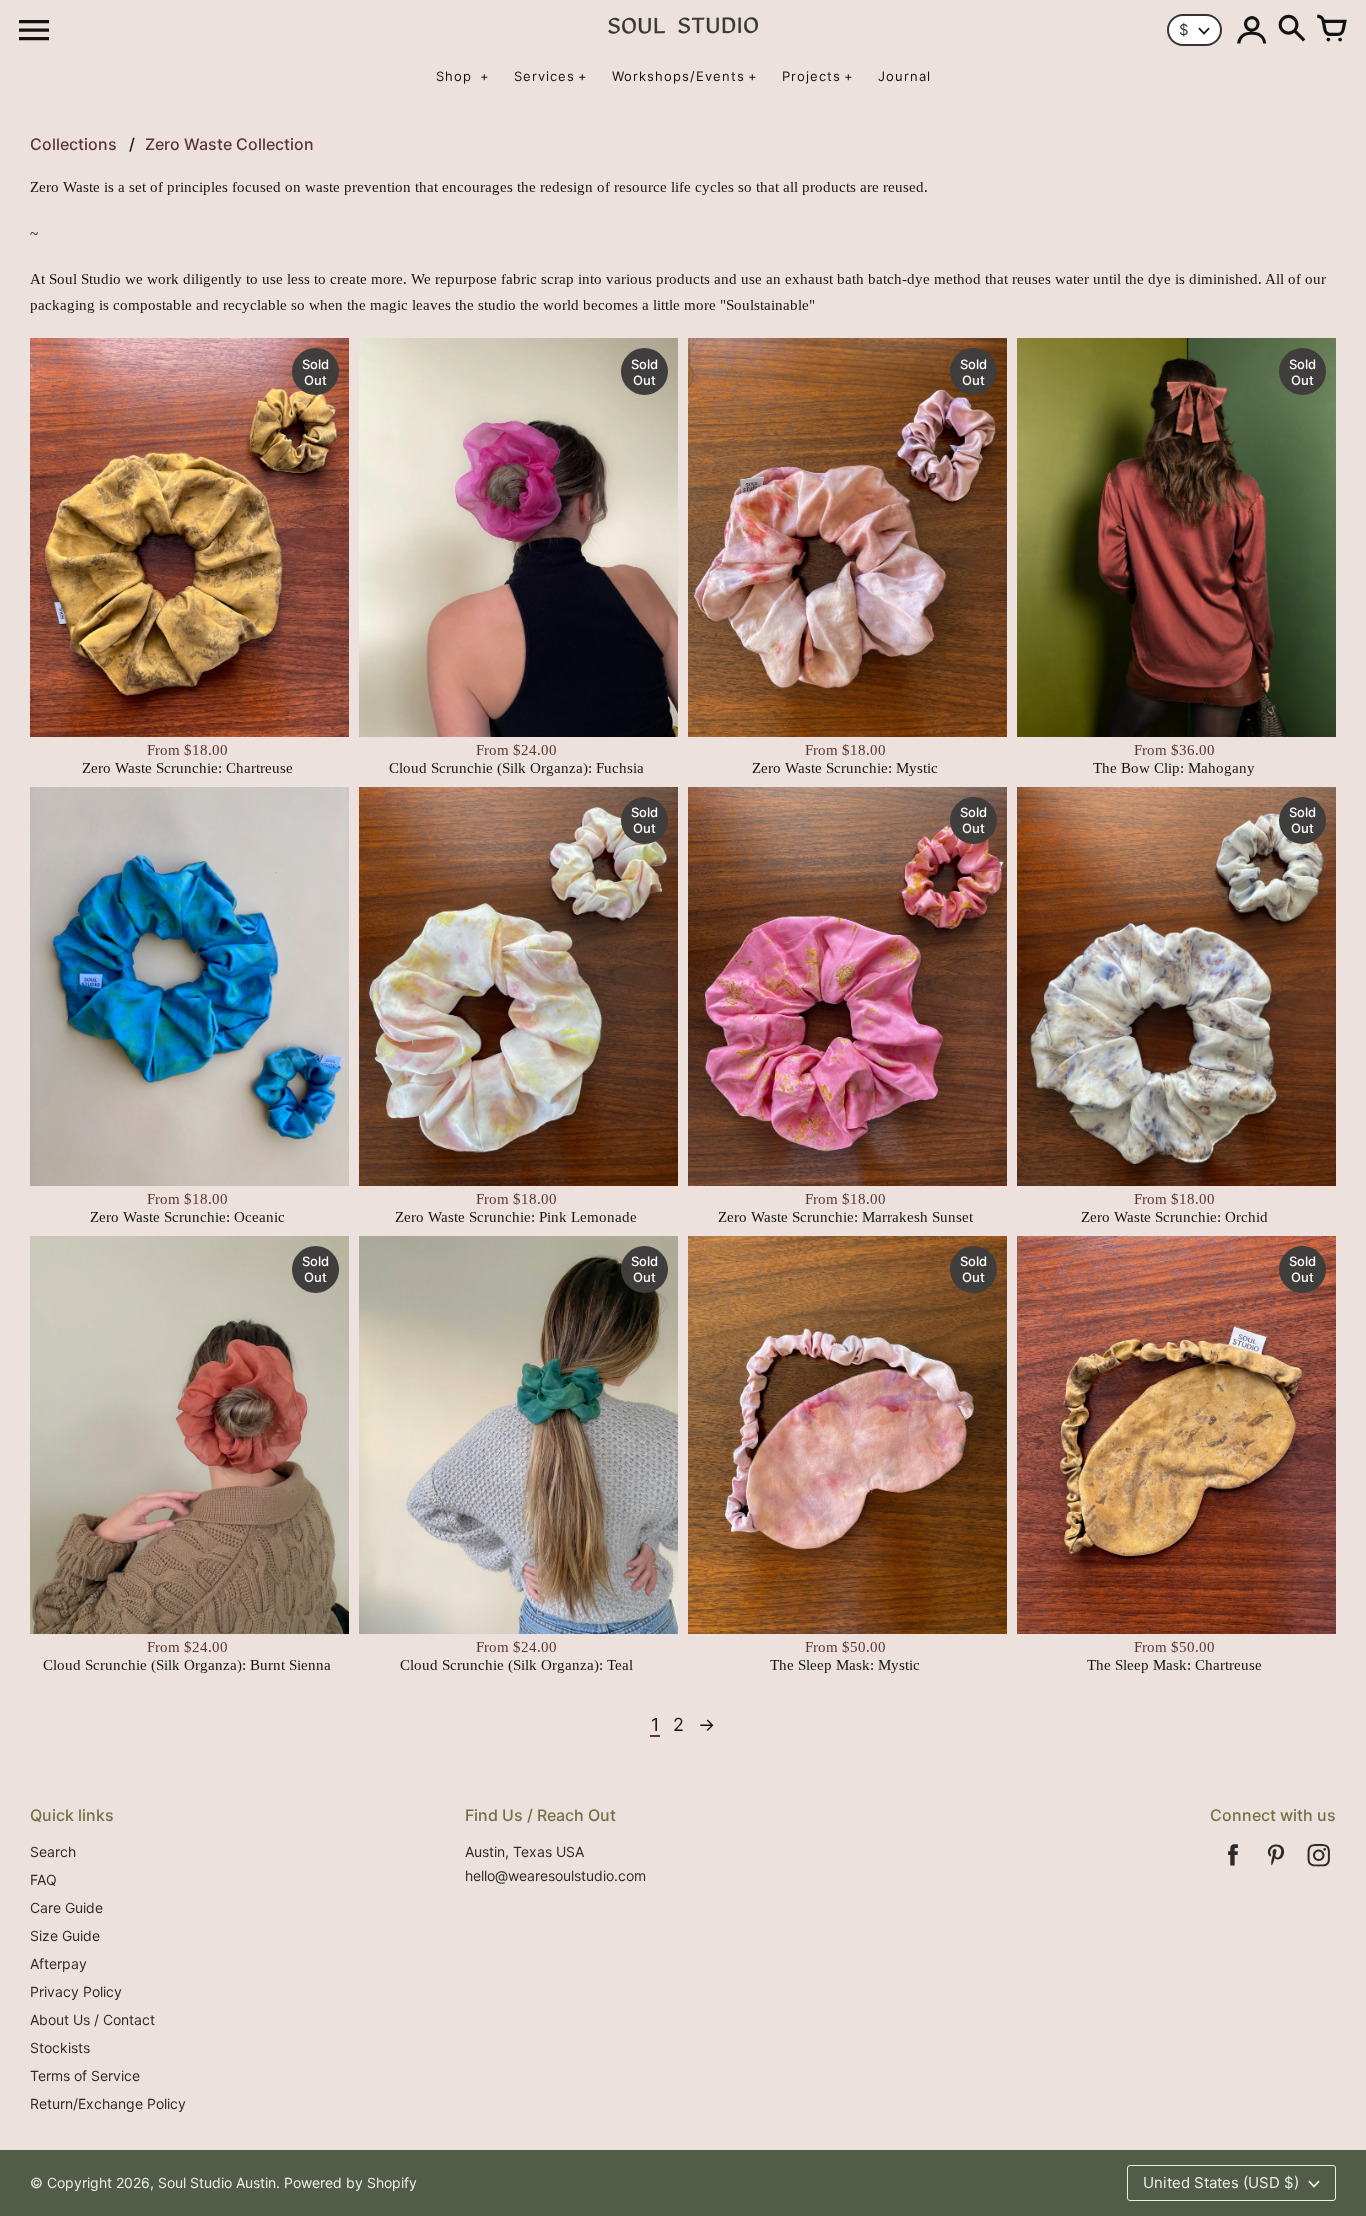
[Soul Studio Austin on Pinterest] (1276, 1868)
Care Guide (66, 1907)
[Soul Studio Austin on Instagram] (1319, 1868)
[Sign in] (1252, 30)
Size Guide (65, 1935)
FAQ (43, 1879)
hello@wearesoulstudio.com (555, 1875)
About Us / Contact (92, 2019)
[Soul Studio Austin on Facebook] (1233, 1868)
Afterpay (58, 1963)
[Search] (1292, 30)
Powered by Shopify (350, 2182)
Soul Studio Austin (217, 2182)
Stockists (60, 2047)
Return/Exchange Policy (108, 2103)
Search (53, 1851)
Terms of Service (85, 2075)
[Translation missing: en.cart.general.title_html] (1332, 30)
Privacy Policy (76, 1991)
